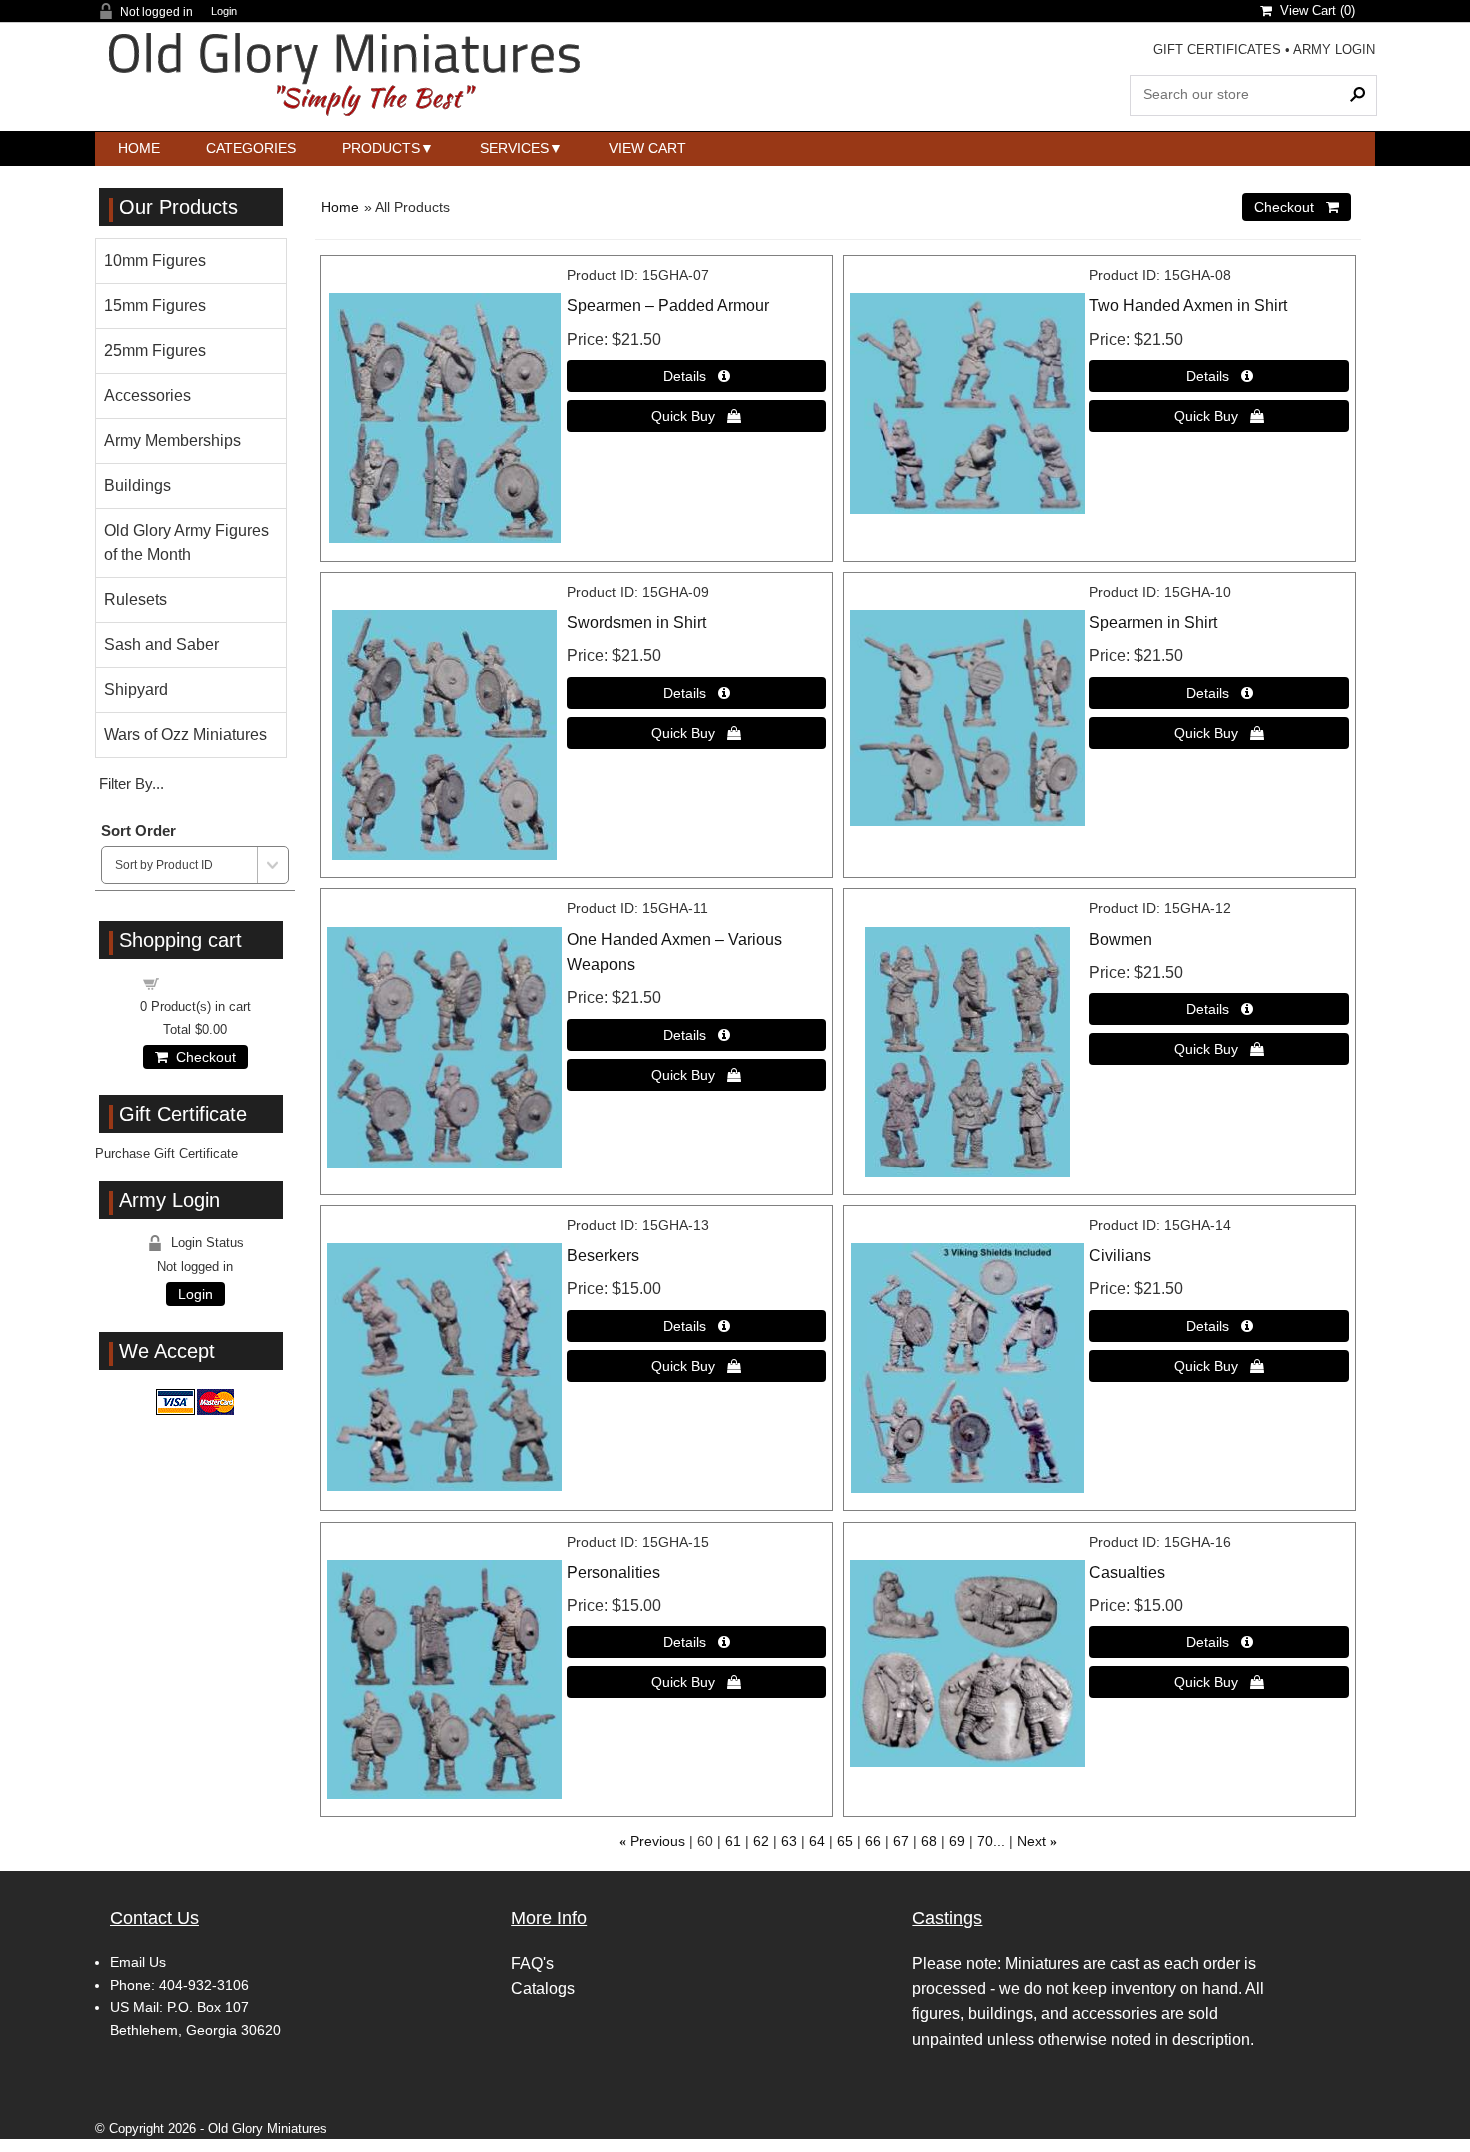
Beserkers (603, 1255)
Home (139, 148)
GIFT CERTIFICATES (1217, 49)
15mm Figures (155, 305)
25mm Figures (155, 350)
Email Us (138, 1962)
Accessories (147, 395)
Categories (251, 148)
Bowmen (1120, 939)
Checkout (202, 1057)
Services (514, 148)
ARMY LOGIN (1334, 49)
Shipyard (136, 689)
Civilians (1120, 1255)
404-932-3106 (204, 1985)
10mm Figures (155, 260)
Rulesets (135, 599)
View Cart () (1313, 10)
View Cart (647, 148)
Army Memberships (172, 440)
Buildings (137, 485)
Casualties (1127, 1572)
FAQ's (532, 1963)
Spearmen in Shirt (1153, 622)
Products (381, 148)
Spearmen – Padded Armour (668, 305)
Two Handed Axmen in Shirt (1188, 305)
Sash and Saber (161, 644)
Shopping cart (207, 982)
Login (224, 11)
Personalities (613, 1572)
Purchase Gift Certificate (166, 1153)
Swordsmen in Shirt (636, 622)
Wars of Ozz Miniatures (185, 734)
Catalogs (543, 1988)
